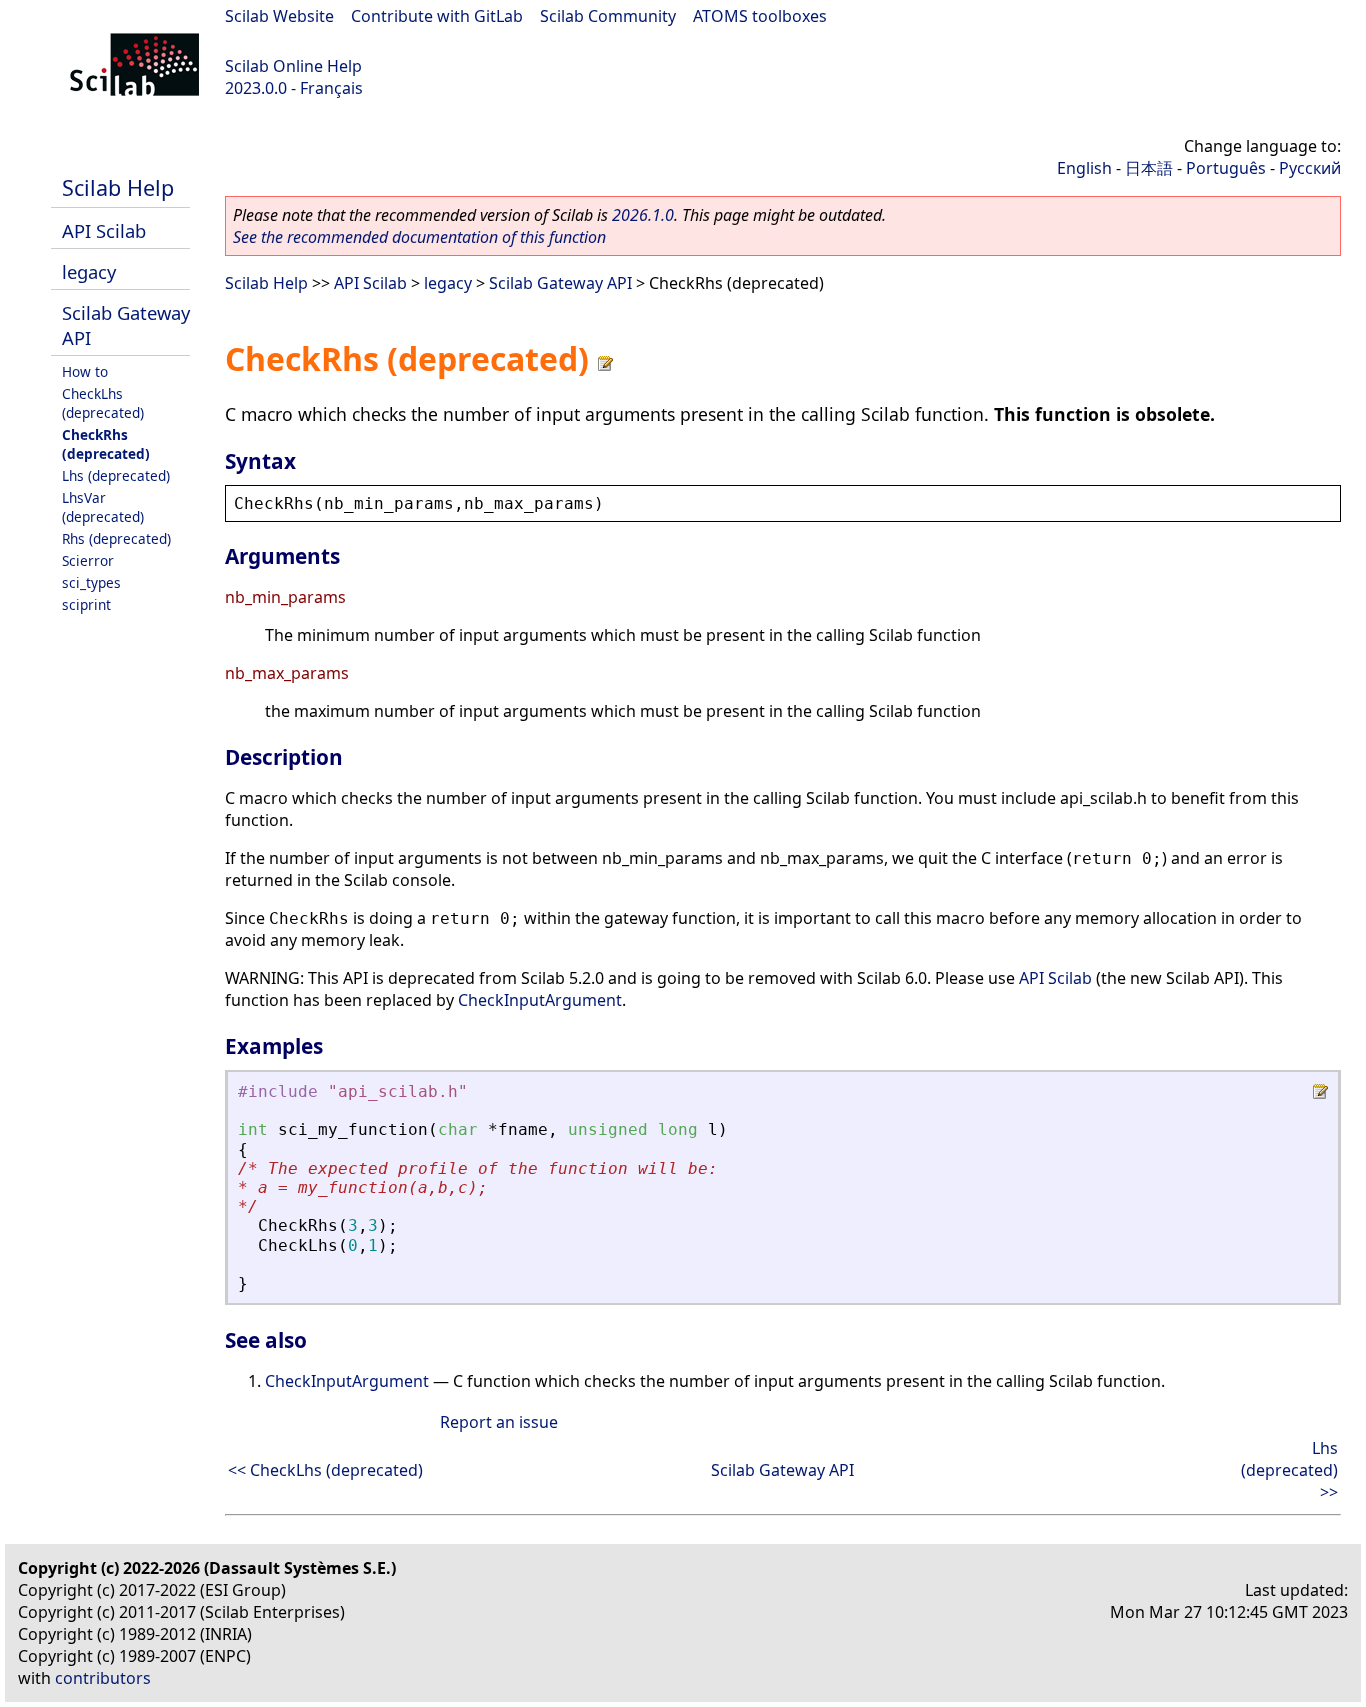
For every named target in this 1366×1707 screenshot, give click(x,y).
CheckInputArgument (540, 1000)
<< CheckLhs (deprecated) (325, 1470)
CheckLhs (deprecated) (103, 403)
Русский (1310, 168)
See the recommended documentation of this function (419, 237)
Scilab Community (608, 16)
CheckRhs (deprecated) (106, 444)
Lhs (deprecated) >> (1289, 1470)
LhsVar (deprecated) (103, 507)
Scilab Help (118, 187)
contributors (103, 1678)
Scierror (88, 560)
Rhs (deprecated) (116, 538)
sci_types (91, 582)
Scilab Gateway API (560, 283)
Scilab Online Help (293, 66)
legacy (89, 271)
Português (1226, 168)
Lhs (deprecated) (116, 475)
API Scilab (104, 230)
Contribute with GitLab (437, 16)
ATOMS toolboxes (760, 16)
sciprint (86, 604)
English (1084, 168)
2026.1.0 (643, 215)
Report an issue (499, 1422)
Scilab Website (279, 16)
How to (85, 371)
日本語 (1149, 168)
